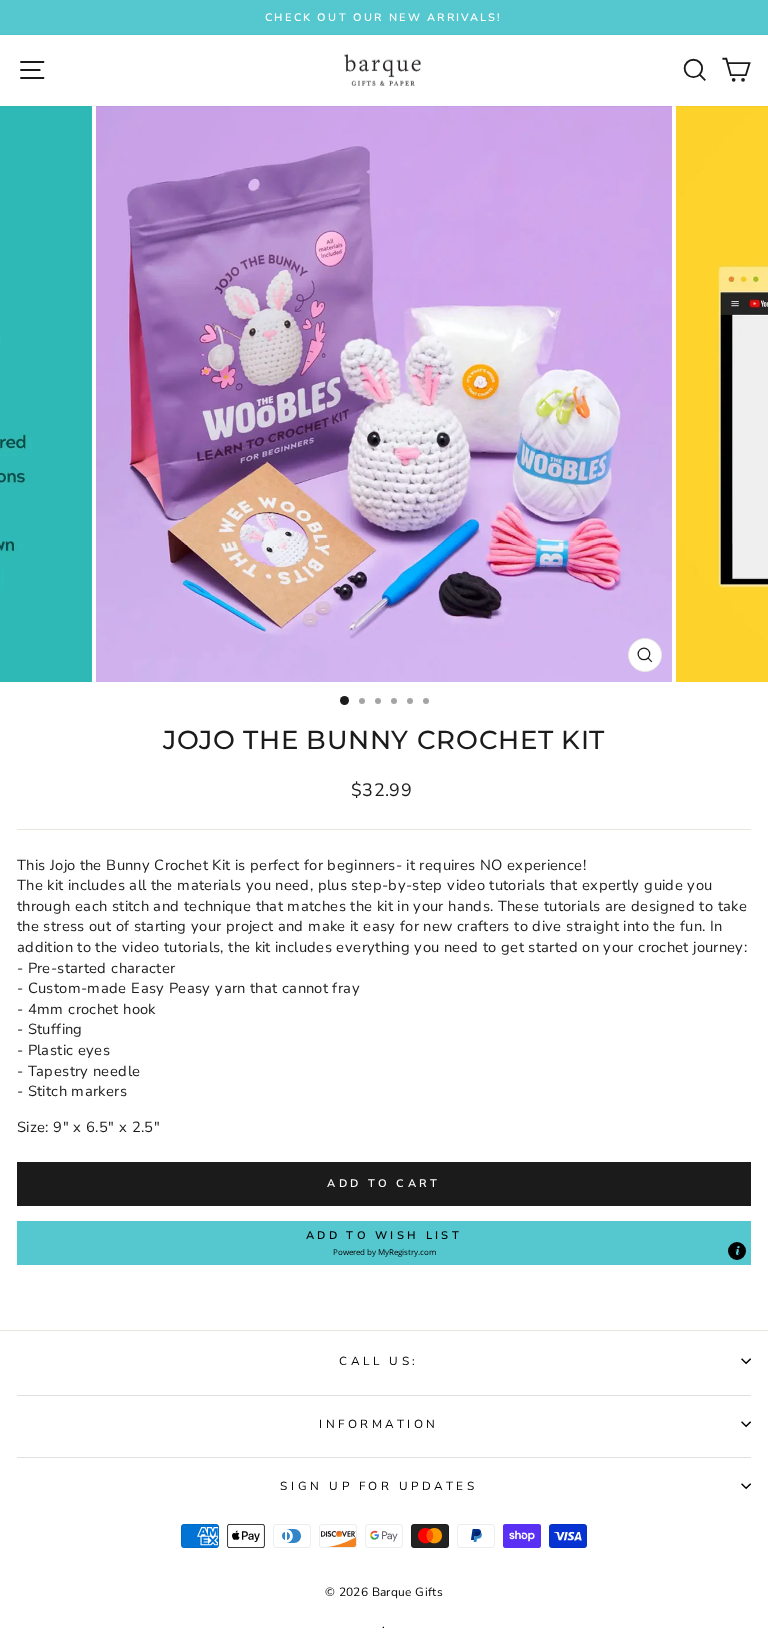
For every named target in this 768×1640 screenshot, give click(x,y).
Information (379, 1424)
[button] (384, 1243)
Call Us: (378, 1361)
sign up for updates (378, 1486)
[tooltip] (737, 1251)
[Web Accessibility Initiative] (760, 754)
